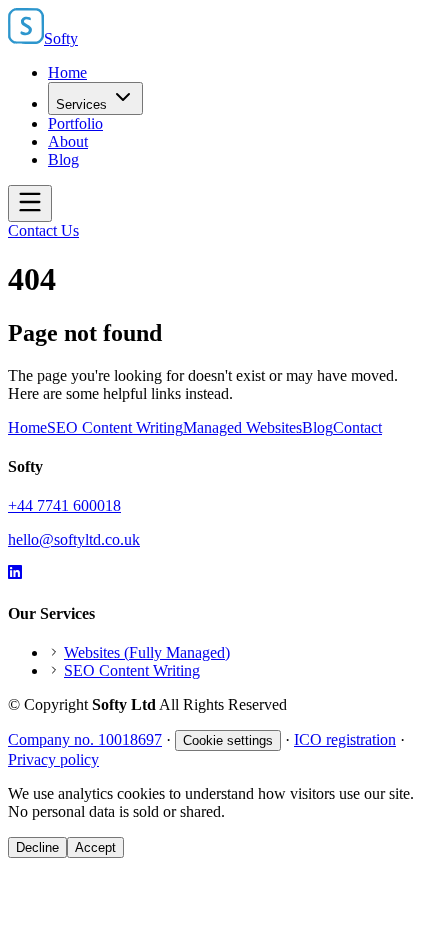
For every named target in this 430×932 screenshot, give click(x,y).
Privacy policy (53, 759)
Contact (357, 427)
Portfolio (75, 123)
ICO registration (345, 739)
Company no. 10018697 (85, 739)
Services (81, 104)
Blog (63, 159)
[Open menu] (30, 203)
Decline (37, 847)
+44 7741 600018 (64, 505)
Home (67, 72)
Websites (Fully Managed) (147, 652)
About (68, 141)
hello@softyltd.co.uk (74, 539)
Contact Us (43, 230)
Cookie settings (228, 740)
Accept (95, 847)
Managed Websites (242, 427)
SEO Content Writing (115, 427)
